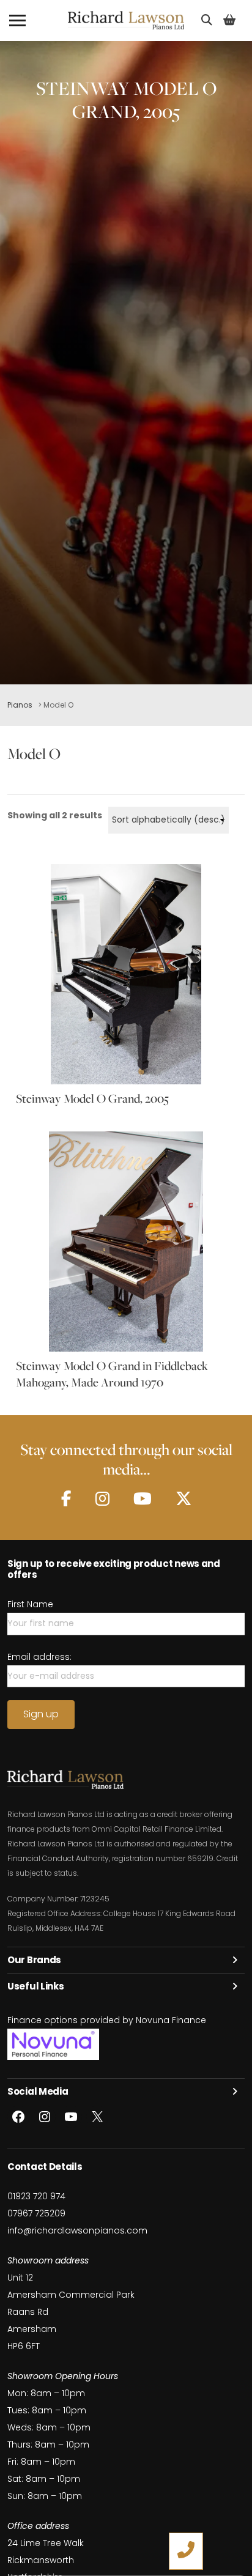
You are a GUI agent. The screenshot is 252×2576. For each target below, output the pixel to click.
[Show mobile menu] (17, 20)
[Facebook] (66, 1499)
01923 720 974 (36, 2196)
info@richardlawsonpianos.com (77, 2230)
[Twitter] (183, 1499)
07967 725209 (36, 2213)
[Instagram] (102, 1499)
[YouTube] (143, 1499)
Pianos (20, 705)
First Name (30, 1604)
